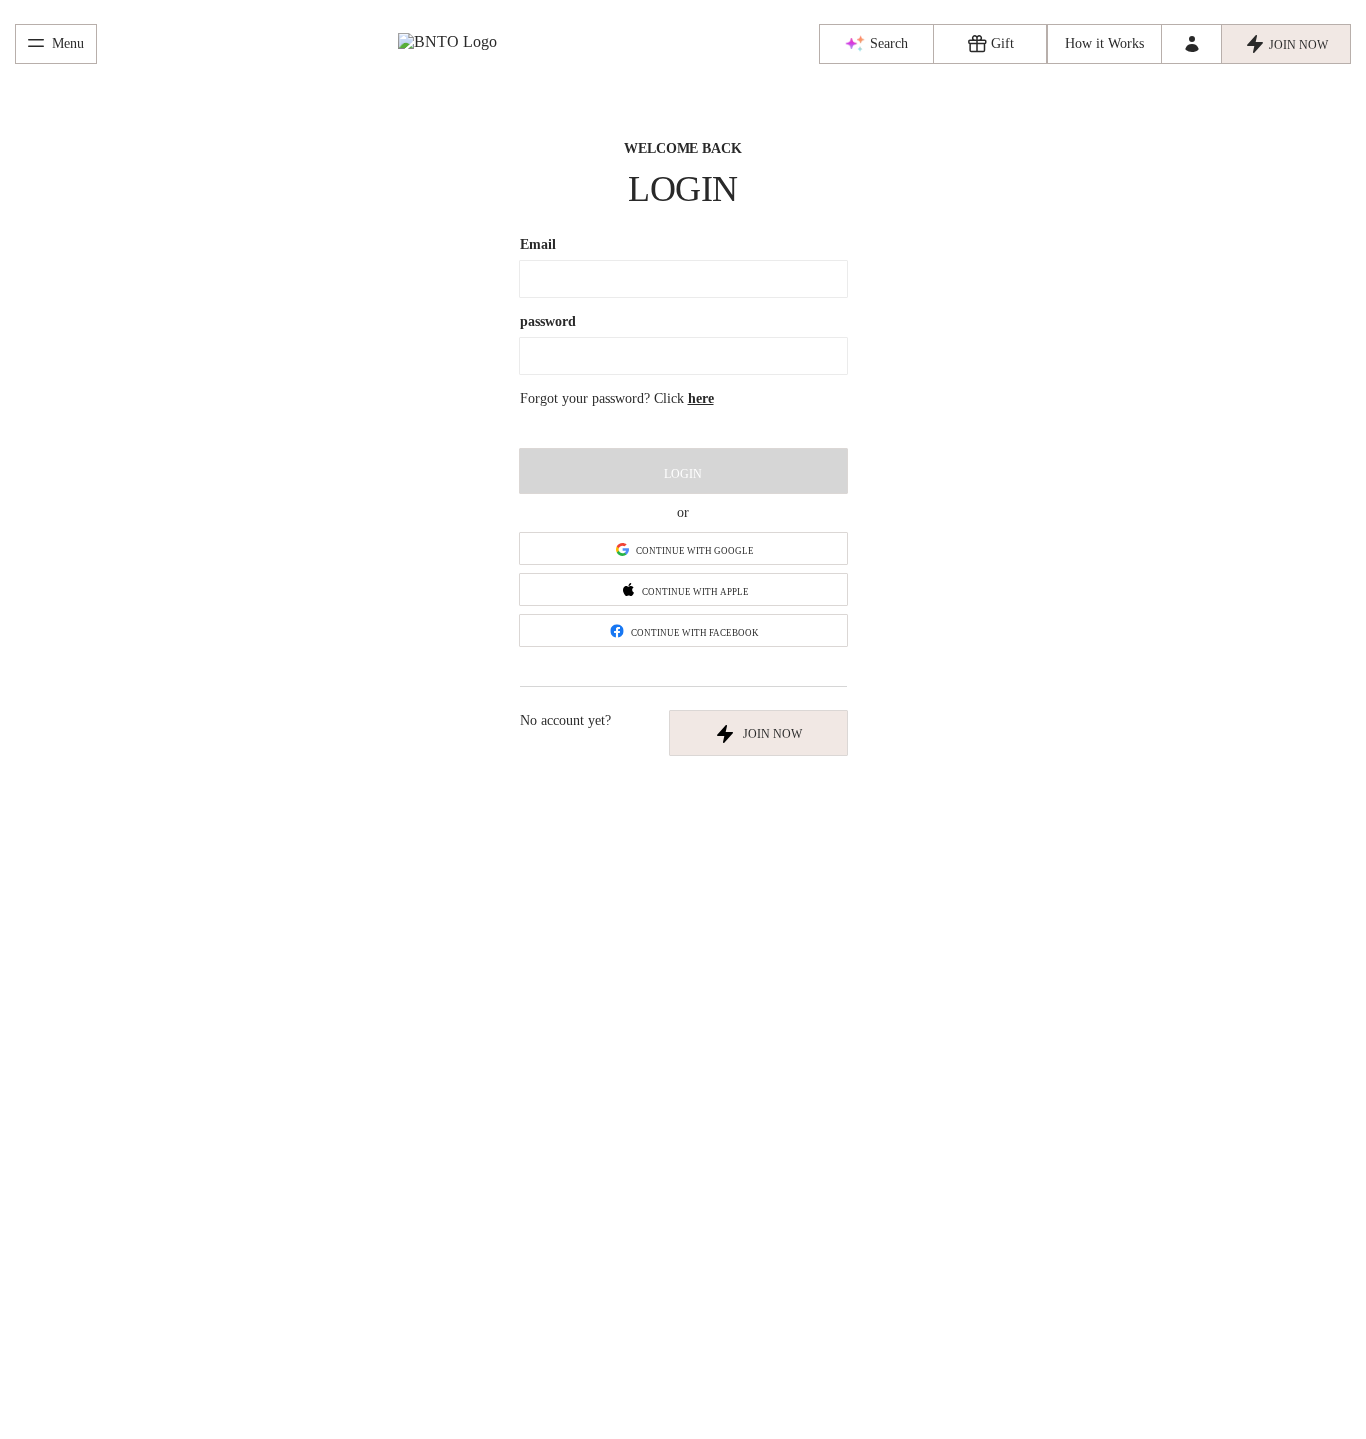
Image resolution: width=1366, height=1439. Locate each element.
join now (772, 734)
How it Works (1104, 43)
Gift (1002, 43)
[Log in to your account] (1191, 44)
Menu (68, 43)
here (701, 398)
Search (889, 43)
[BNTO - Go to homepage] (458, 44)
